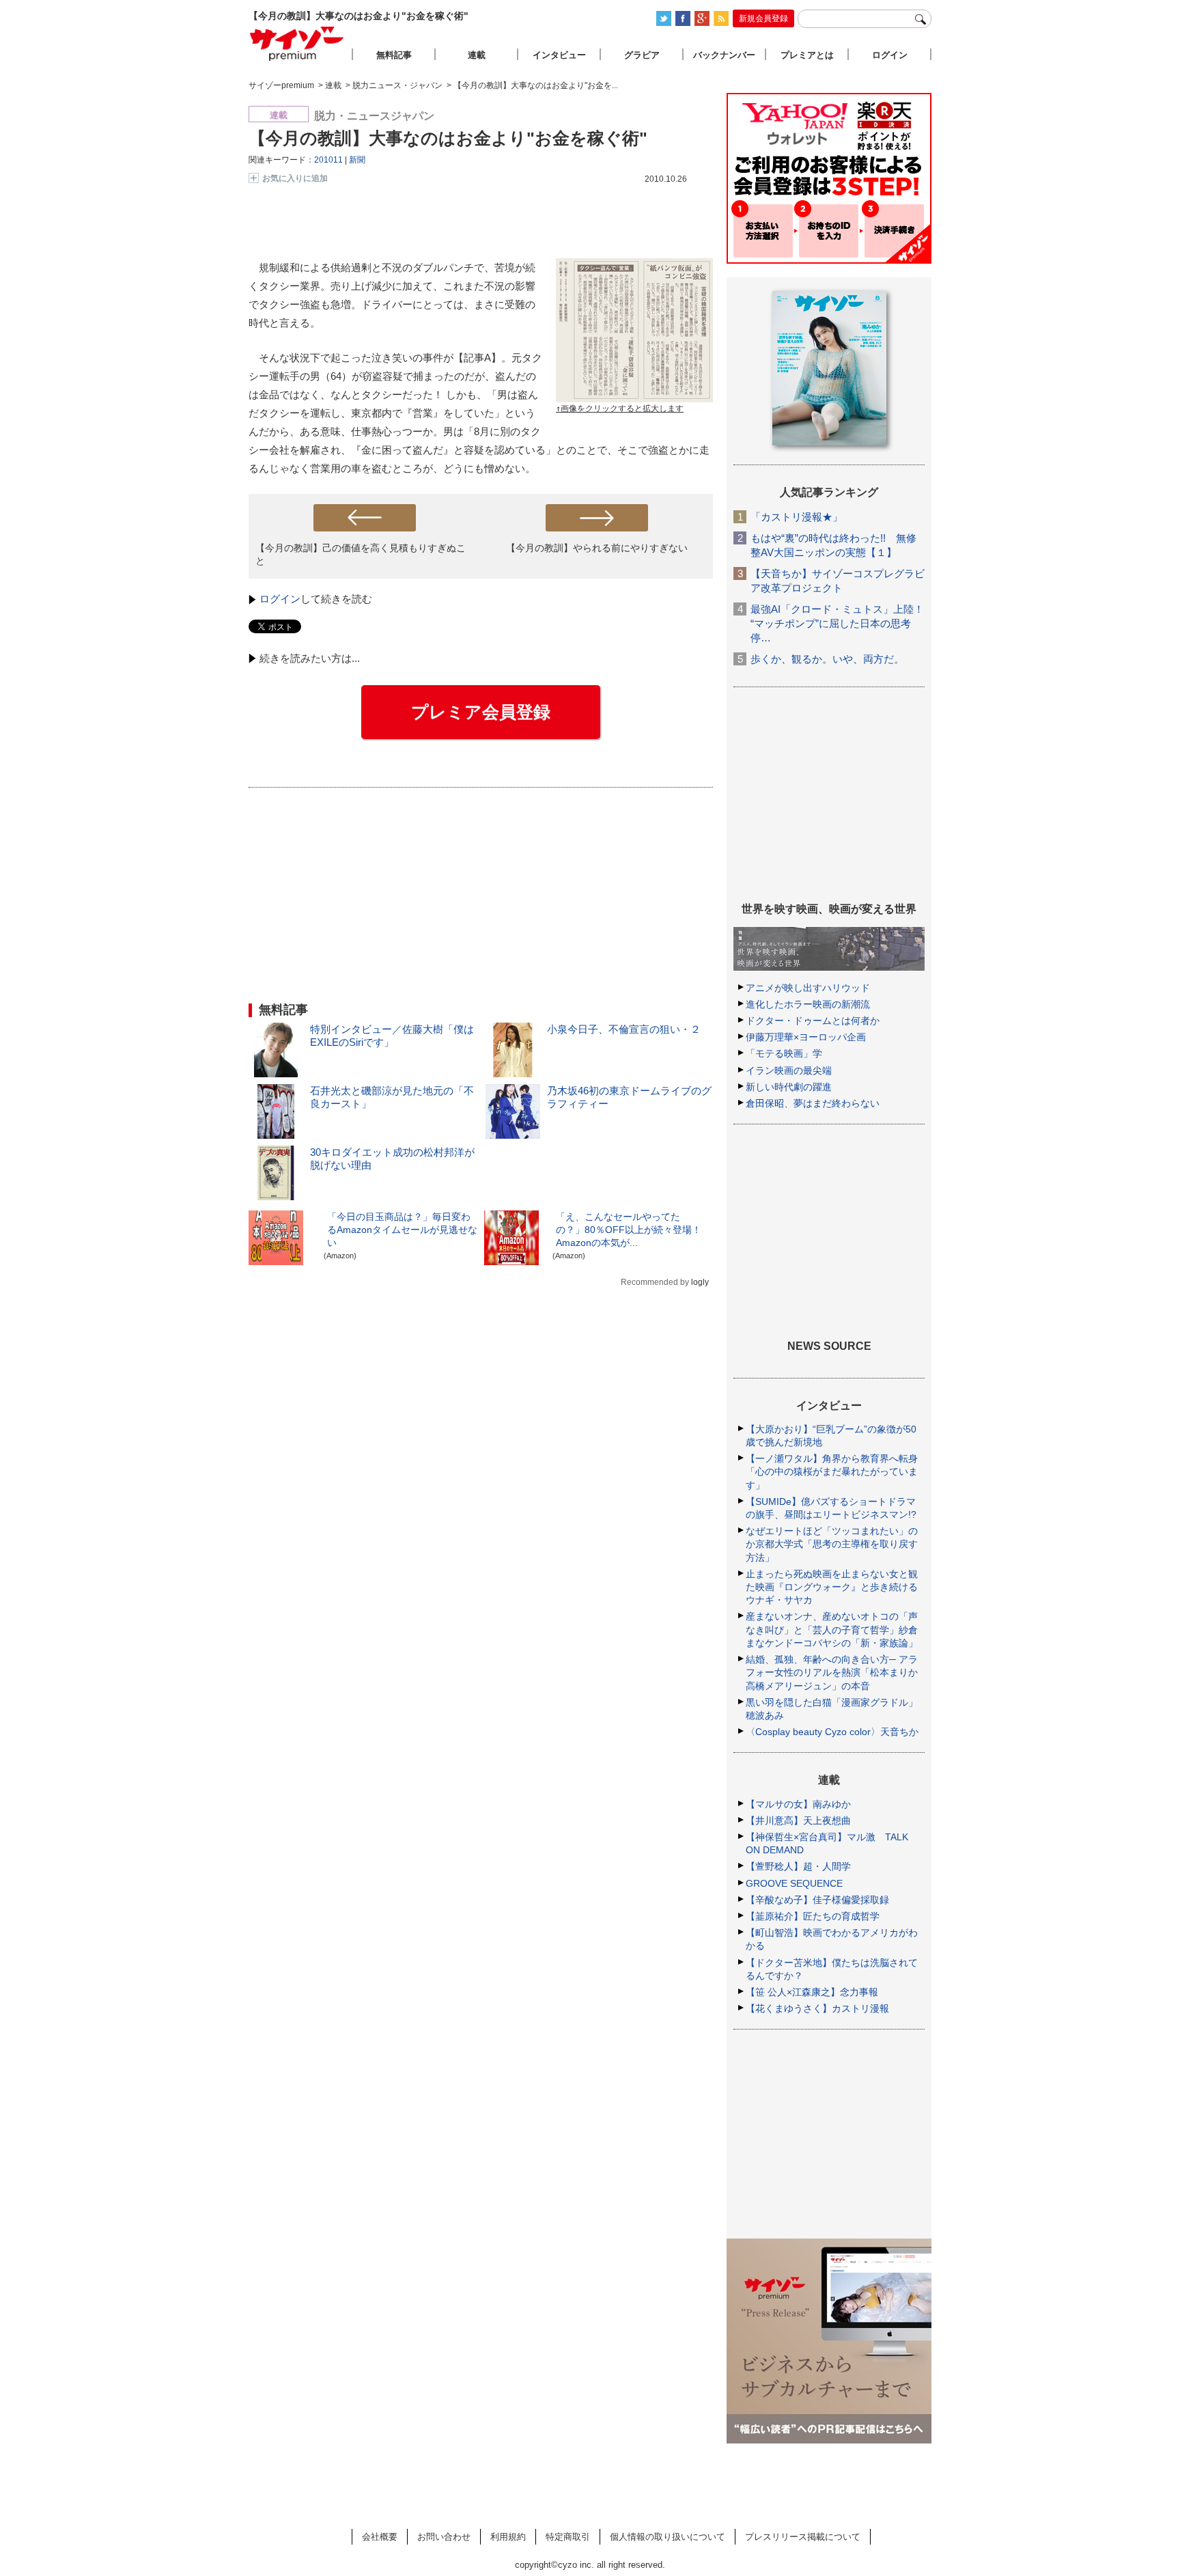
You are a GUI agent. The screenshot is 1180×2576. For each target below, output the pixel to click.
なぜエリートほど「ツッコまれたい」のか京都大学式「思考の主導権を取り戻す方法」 (832, 1544)
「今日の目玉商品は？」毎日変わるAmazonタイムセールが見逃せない (402, 1230)
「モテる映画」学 (784, 1053)
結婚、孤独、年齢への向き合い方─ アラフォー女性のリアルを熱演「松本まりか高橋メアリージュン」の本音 (832, 1672)
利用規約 (508, 2537)
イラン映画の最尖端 (789, 1070)
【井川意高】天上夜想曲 (798, 1820)
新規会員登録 (763, 18)
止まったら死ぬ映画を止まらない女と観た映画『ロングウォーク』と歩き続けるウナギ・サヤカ (832, 1587)
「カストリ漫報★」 (797, 517)
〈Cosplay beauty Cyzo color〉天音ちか (832, 1732)
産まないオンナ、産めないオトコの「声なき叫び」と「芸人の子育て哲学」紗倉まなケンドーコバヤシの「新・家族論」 (832, 1629)
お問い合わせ (444, 2537)
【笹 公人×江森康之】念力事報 (812, 1992)
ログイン (280, 599)
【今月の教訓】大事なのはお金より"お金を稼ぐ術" (448, 138)
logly (700, 1282)
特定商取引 (568, 2537)
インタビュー (559, 55)
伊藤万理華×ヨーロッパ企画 (806, 1037)
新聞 (357, 160)
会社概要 (380, 2537)
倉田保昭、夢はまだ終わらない (813, 1103)
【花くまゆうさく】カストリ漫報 (817, 2008)
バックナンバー (724, 55)
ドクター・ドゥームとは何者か (813, 1021)
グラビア (642, 55)
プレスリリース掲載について (803, 2537)
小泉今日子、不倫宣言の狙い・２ (624, 1029)
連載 (477, 55)
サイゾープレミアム (297, 43)
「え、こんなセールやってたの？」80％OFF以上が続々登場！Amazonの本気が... (629, 1230)
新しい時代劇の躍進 (789, 1087)
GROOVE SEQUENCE (794, 1883)
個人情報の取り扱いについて (668, 2537)
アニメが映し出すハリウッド (808, 988)
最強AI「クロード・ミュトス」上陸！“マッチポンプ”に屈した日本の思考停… (837, 623)
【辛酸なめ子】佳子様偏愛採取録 (817, 1900)
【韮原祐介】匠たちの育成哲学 (813, 1916)
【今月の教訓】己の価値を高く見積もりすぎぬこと (361, 554)
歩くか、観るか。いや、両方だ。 (827, 659)
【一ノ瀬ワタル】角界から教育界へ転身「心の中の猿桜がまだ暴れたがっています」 (832, 1471)
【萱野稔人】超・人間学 (798, 1866)
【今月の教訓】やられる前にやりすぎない (597, 548)
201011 (328, 160)
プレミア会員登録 (481, 712)
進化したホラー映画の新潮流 (808, 1004)
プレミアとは (807, 55)
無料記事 (394, 55)
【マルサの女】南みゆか (798, 1804)
